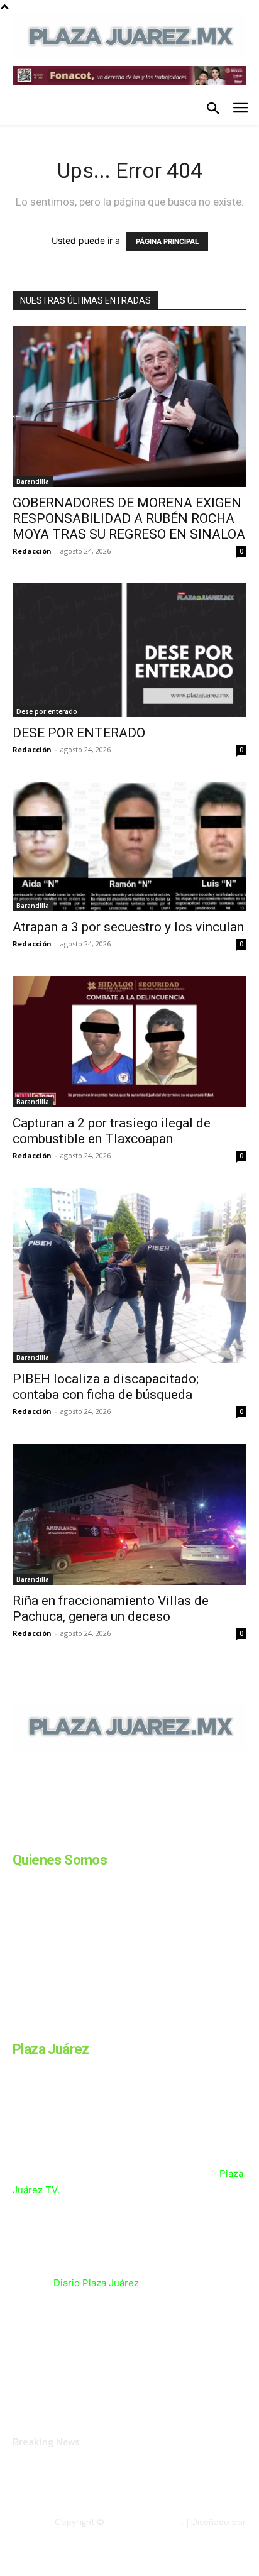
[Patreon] (80, 1836)
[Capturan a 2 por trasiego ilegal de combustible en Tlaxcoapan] (129, 1042)
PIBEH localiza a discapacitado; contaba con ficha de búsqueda (106, 1387)
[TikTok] (112, 1836)
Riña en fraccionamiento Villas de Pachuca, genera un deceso (111, 1609)
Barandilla (33, 481)
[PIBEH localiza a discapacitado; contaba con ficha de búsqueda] (129, 1275)
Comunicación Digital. (203, 2533)
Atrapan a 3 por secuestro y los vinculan (128, 927)
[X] (143, 1836)
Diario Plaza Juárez (96, 2283)
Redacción (32, 551)
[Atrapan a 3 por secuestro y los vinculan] (129, 847)
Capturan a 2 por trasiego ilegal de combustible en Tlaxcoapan (112, 1131)
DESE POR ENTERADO (79, 733)
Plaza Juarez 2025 (144, 2522)
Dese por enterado (47, 711)
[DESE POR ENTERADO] (129, 650)
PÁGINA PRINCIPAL (167, 241)
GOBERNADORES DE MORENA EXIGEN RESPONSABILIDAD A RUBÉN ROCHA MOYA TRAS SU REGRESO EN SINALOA (129, 518)
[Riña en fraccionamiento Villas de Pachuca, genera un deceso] (129, 1514)
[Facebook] (18, 1836)
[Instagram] (49, 1836)
